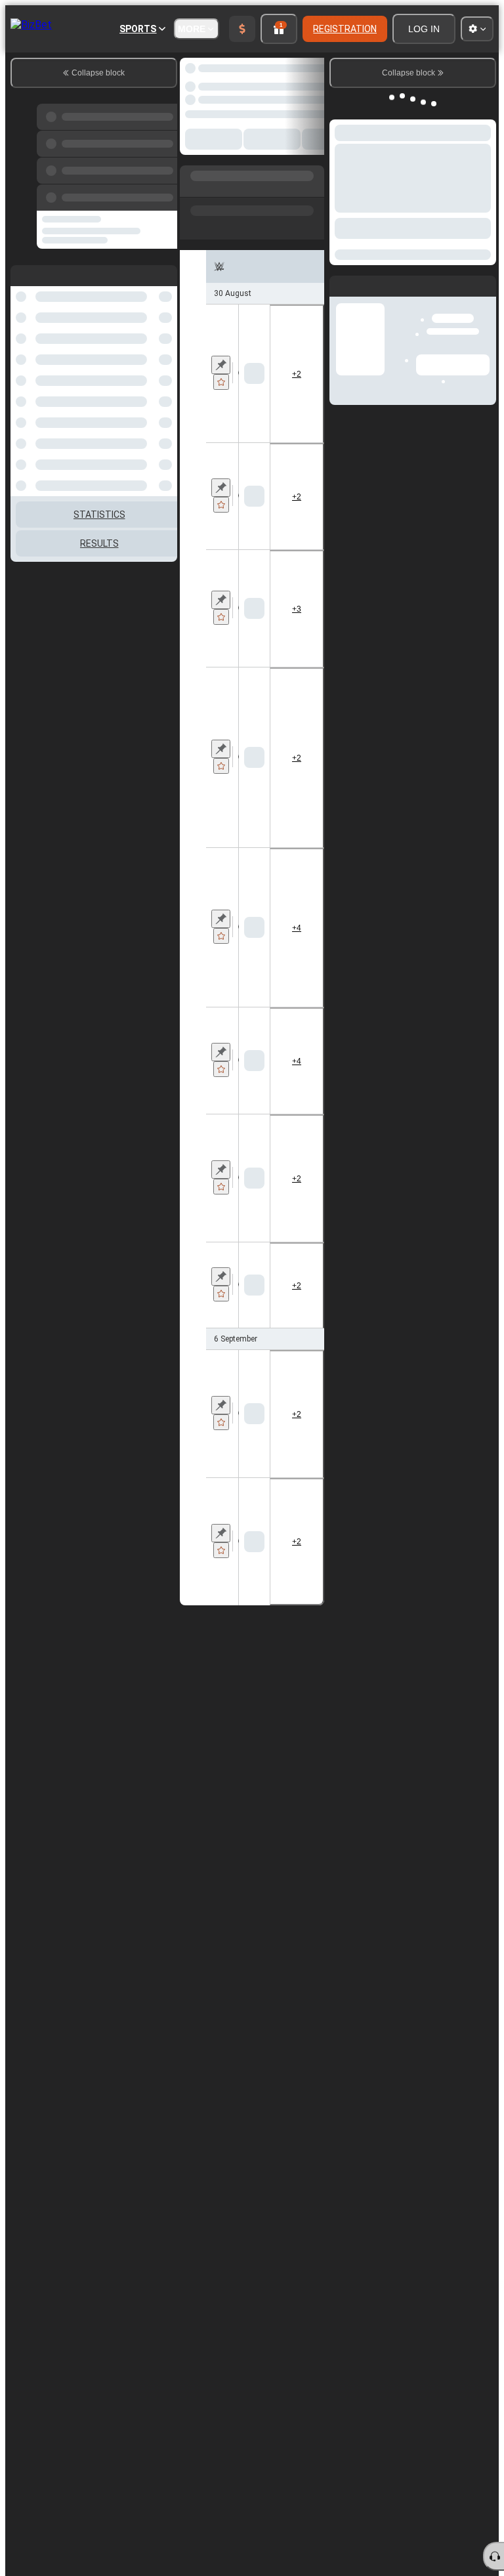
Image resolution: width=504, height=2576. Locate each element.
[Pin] (221, 365)
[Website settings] (477, 29)
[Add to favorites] (221, 382)
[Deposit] (242, 29)
